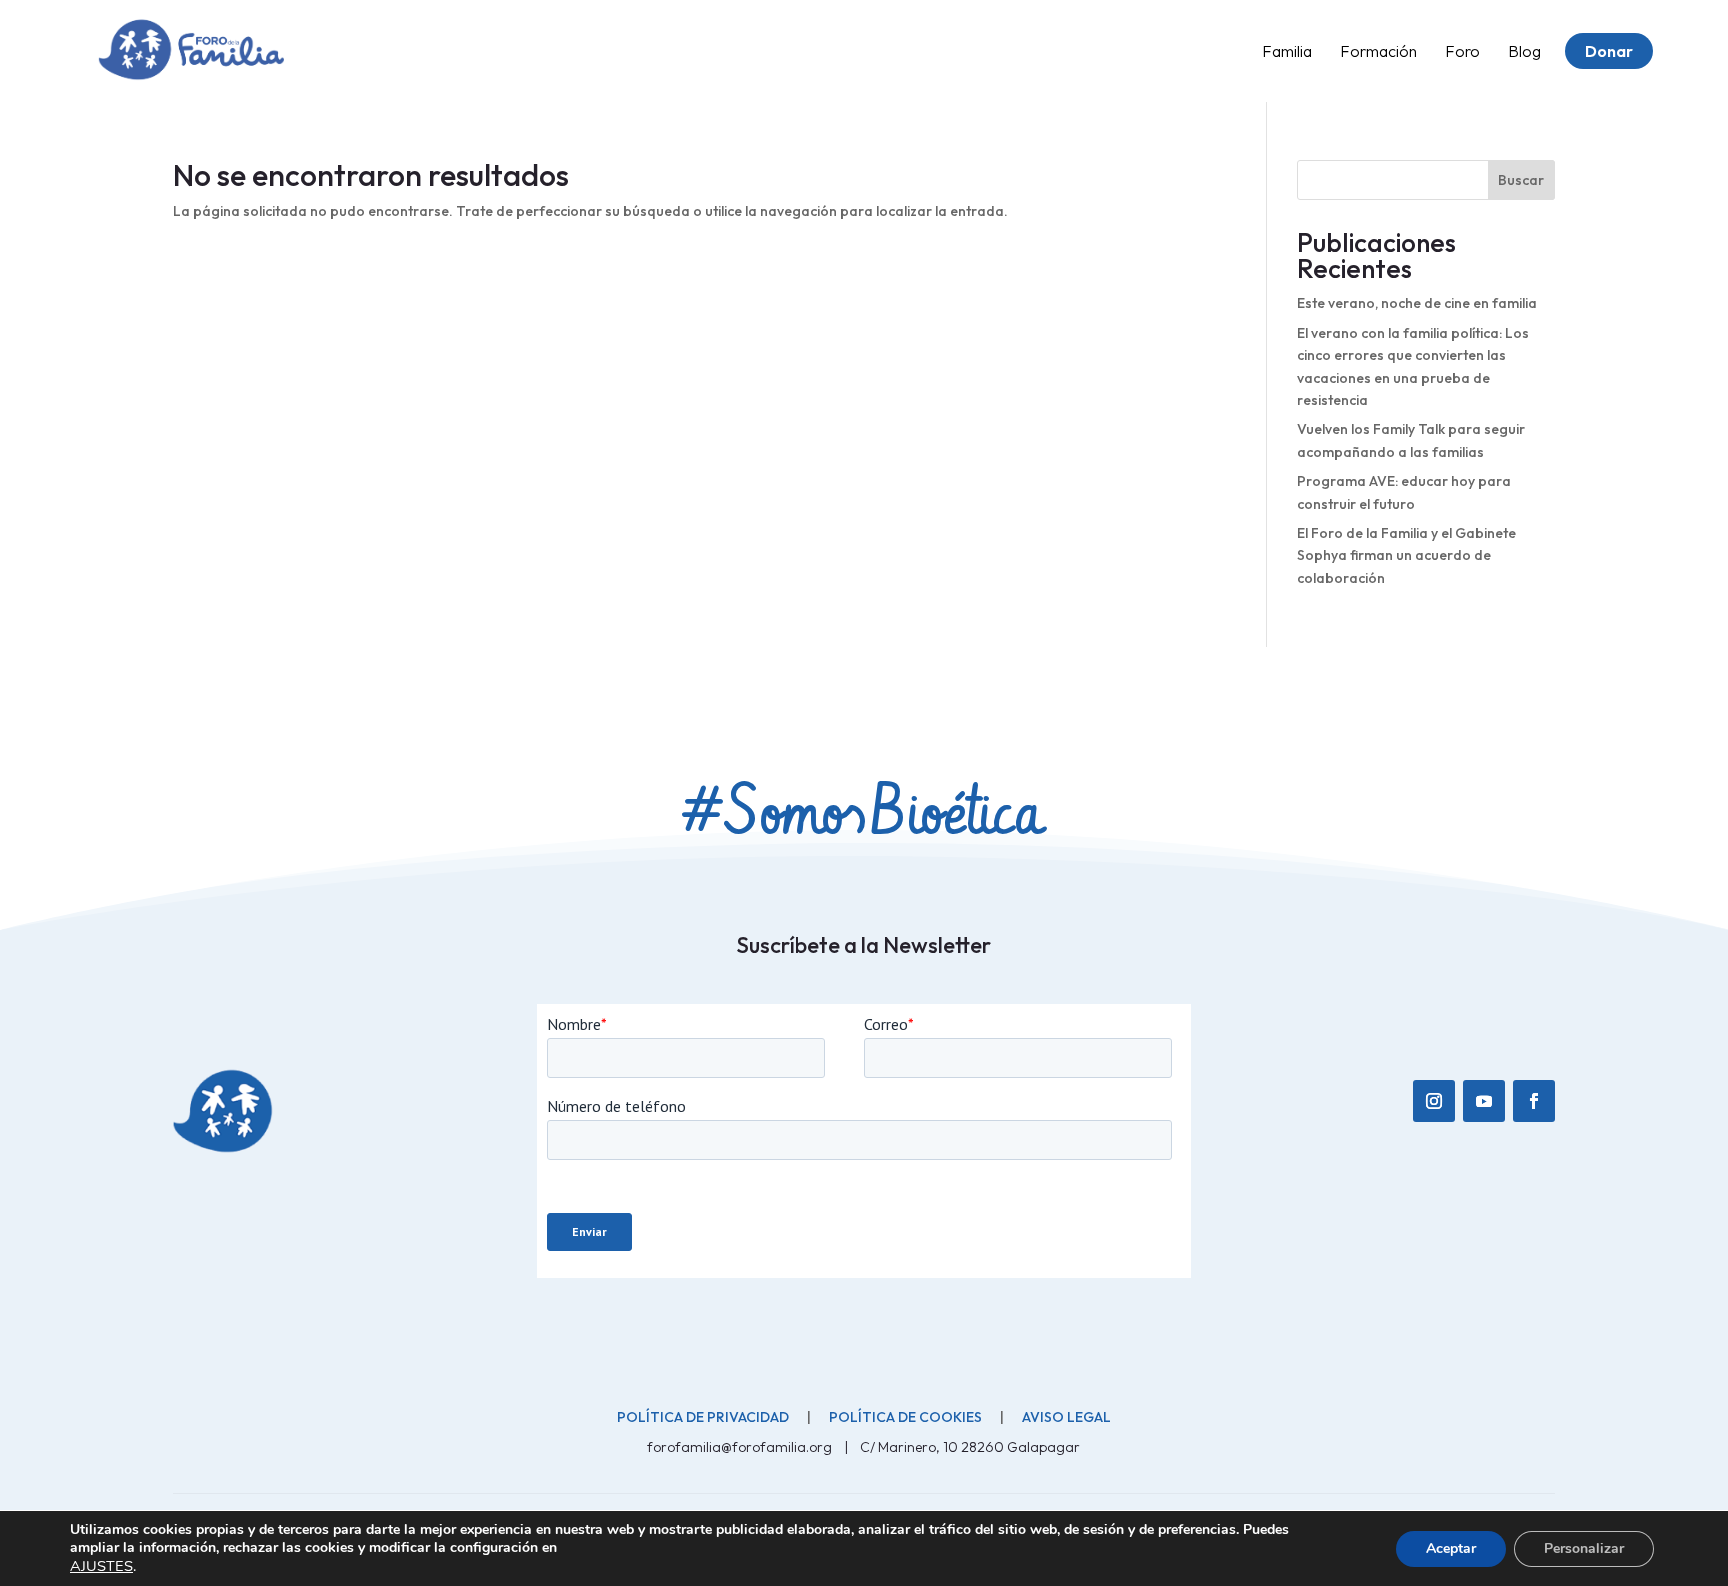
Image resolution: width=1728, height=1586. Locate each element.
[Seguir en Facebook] (1534, 1101)
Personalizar (1584, 1548)
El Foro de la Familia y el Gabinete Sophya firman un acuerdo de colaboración (1406, 555)
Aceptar (1451, 1548)
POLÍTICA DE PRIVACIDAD (703, 1417)
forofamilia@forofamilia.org (741, 1447)
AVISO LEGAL (1066, 1417)
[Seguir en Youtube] (1484, 1101)
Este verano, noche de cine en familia (1417, 303)
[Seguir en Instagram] (1434, 1101)
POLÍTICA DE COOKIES (905, 1417)
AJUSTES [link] (101, 1566)
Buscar (1521, 180)
